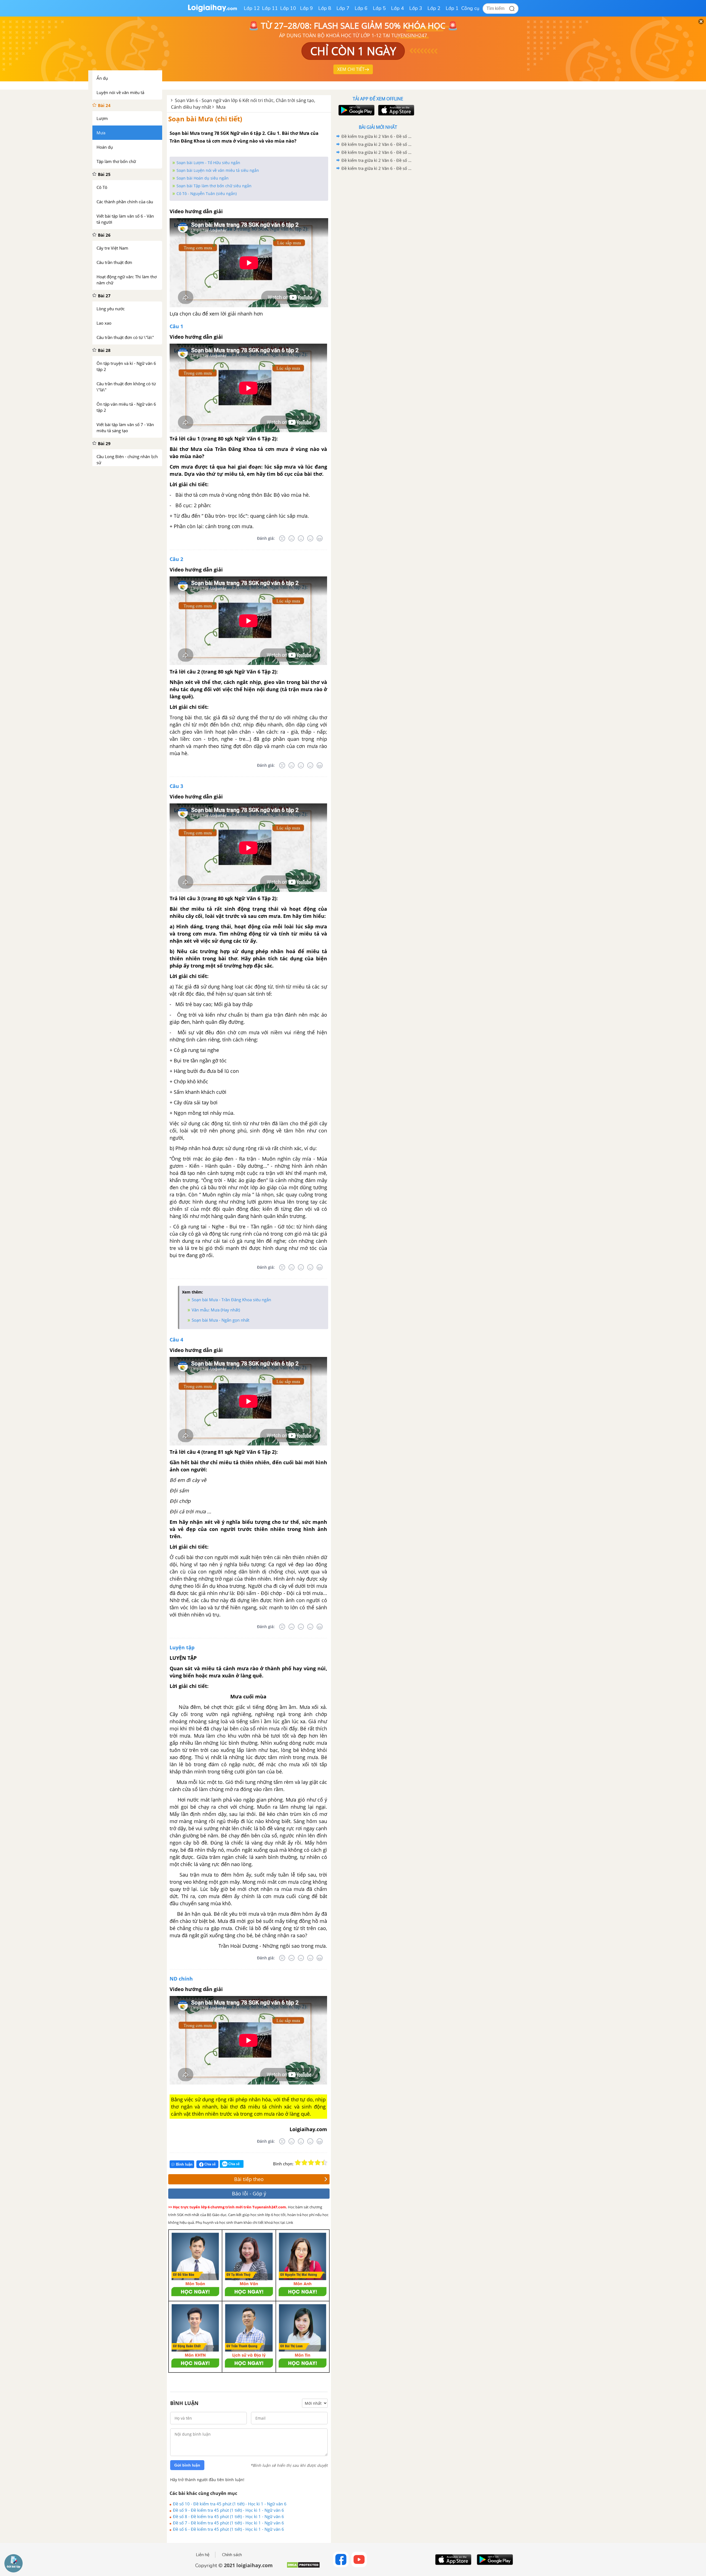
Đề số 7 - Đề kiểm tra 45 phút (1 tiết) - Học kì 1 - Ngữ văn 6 (228, 2523)
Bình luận (184, 2164)
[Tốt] (310, 538)
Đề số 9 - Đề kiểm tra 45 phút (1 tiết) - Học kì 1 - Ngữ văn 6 (228, 2510)
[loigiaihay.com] (212, 11)
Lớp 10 (288, 8)
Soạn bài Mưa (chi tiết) (205, 119)
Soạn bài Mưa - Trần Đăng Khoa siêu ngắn (231, 1300)
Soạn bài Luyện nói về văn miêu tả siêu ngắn (218, 170)
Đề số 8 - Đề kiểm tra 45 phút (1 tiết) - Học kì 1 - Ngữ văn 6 (228, 2516)
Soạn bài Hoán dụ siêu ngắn (203, 178)
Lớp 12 (252, 8)
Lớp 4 (398, 8)
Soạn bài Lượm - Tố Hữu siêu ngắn (208, 163)
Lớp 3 (416, 8)
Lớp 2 (434, 8)
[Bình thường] (301, 538)
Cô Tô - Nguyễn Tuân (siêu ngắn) (207, 193)
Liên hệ (203, 2555)
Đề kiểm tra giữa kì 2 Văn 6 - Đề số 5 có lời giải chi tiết (377, 136)
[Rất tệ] (282, 538)
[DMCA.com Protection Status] (303, 2567)
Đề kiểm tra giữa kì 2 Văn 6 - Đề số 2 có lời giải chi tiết (377, 160)
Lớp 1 (452, 8)
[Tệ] (292, 538)
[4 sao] (318, 2163)
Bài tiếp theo (249, 2179)
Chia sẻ (210, 2164)
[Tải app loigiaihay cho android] (356, 110)
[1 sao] (298, 2163)
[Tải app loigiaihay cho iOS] (395, 110)
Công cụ (470, 8)
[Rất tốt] (320, 538)
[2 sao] (304, 2163)
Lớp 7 (343, 8)
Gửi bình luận (187, 2465)
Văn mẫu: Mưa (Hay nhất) (216, 1310)
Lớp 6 (361, 8)
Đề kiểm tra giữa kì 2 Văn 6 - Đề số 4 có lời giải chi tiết (377, 144)
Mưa (221, 107)
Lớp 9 (307, 8)
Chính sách (232, 2555)
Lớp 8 (325, 8)
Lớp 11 (270, 8)
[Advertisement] (378, 260)
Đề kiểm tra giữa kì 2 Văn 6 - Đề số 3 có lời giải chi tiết (377, 152)
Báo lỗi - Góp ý (249, 2193)
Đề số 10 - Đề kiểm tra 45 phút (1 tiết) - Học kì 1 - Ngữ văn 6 (230, 2504)
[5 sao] (324, 2163)
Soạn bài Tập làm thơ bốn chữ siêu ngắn (214, 186)
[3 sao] (311, 2163)
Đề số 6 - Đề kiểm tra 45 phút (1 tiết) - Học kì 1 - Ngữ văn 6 (228, 2529)
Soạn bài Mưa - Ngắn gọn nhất (220, 1320)
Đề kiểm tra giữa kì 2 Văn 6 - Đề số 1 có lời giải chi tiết (377, 168)
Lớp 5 (379, 8)
